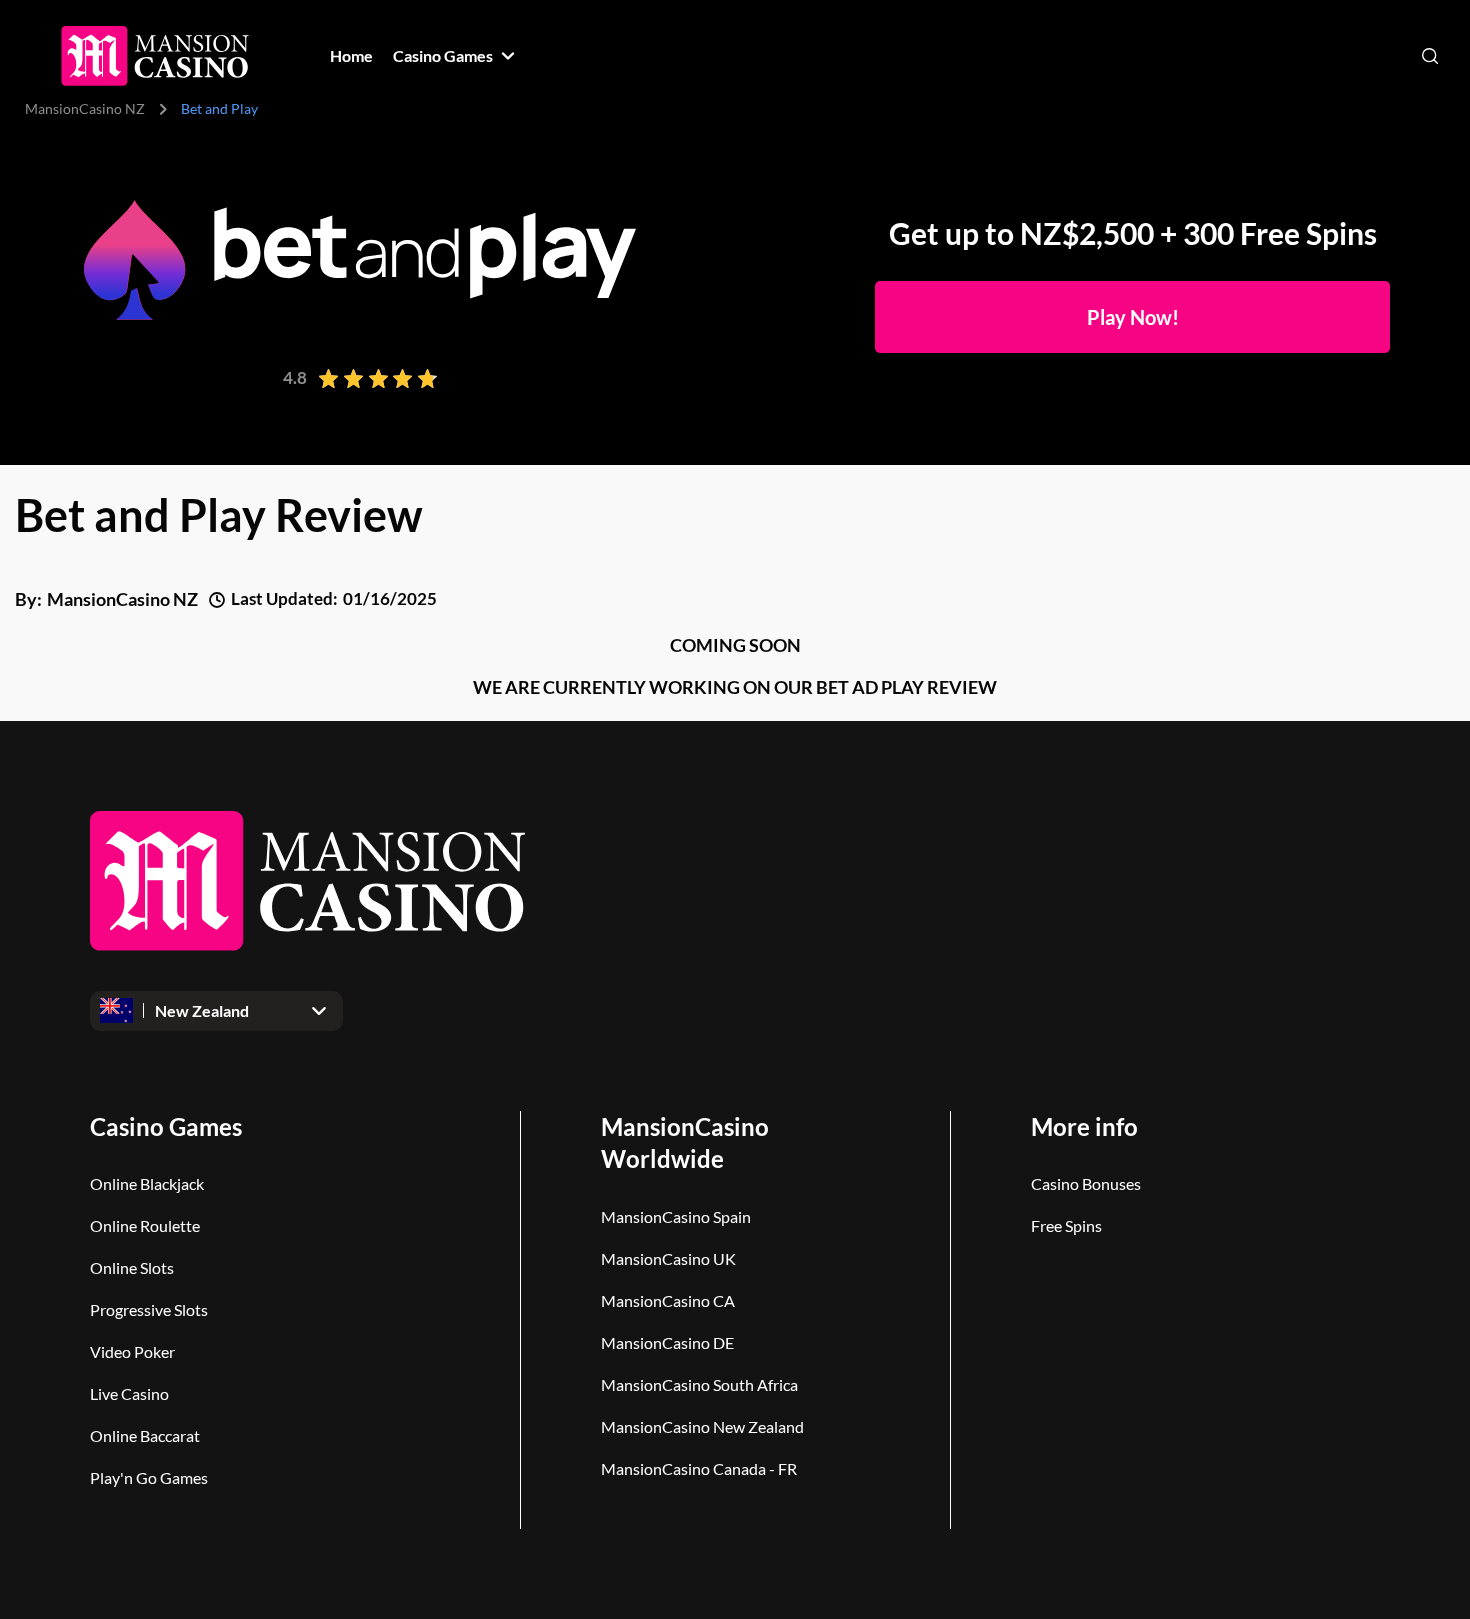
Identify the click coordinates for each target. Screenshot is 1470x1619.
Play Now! (1133, 317)
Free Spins (1066, 1225)
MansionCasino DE (667, 1342)
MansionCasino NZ (85, 108)
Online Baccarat (145, 1435)
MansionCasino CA (668, 1300)
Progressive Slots (149, 1309)
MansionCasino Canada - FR (699, 1468)
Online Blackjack (147, 1183)
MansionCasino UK (668, 1258)
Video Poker (132, 1351)
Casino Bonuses (1086, 1183)
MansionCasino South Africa (699, 1384)
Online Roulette (145, 1225)
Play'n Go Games (149, 1477)
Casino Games (166, 1126)
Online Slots (132, 1267)
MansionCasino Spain (676, 1216)
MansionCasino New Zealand (702, 1426)
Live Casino (129, 1393)
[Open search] (1430, 56)
